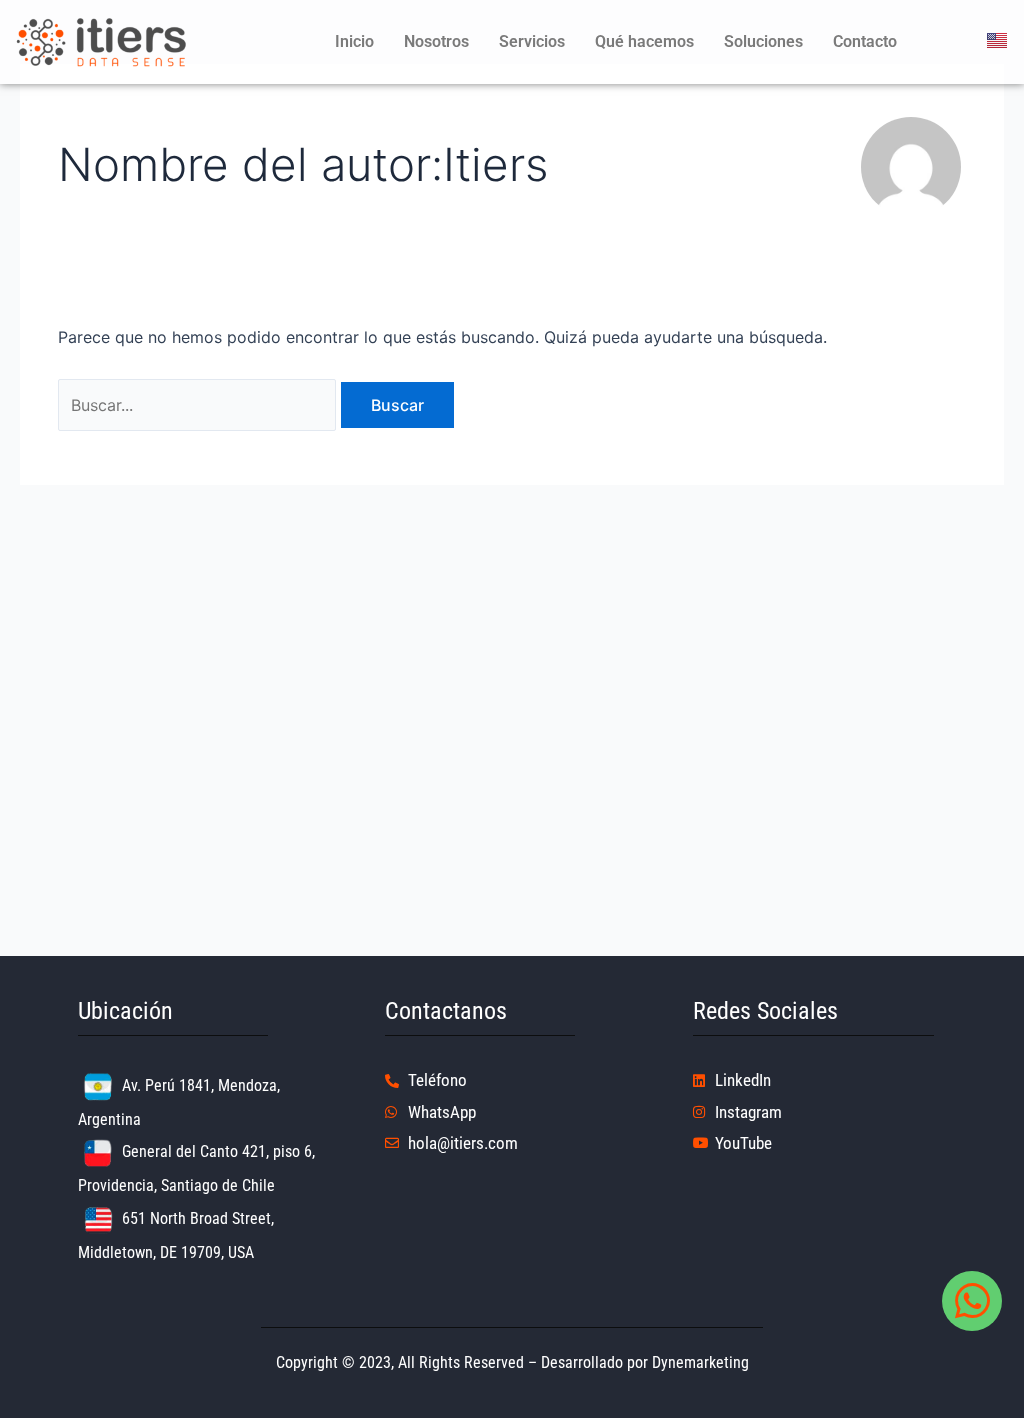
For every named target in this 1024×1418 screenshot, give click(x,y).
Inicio (354, 41)
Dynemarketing (700, 1362)
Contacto (865, 41)
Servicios (532, 41)
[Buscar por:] (199, 405)
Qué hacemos (644, 41)
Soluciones (763, 41)
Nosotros (436, 41)
